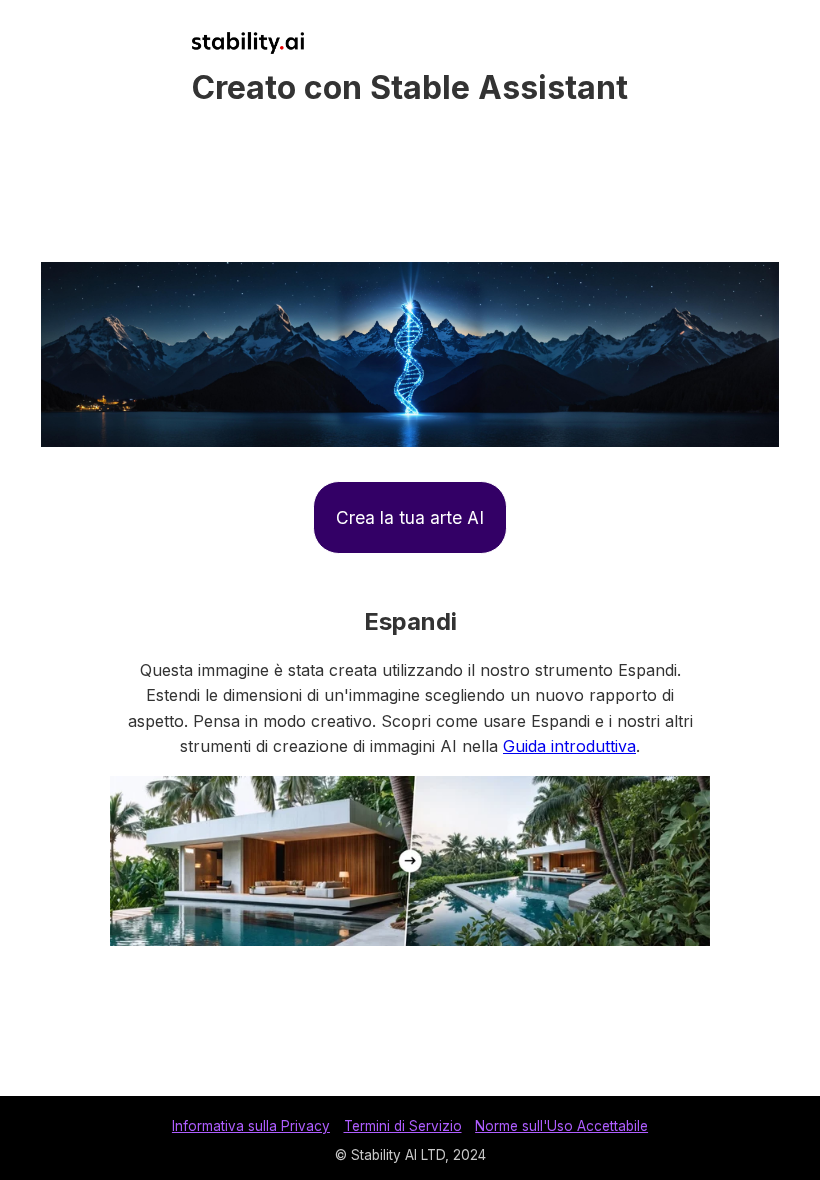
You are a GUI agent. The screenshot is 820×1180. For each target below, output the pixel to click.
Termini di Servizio (403, 1126)
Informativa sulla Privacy (251, 1126)
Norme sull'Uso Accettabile (561, 1126)
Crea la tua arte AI (410, 517)
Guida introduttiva (569, 746)
